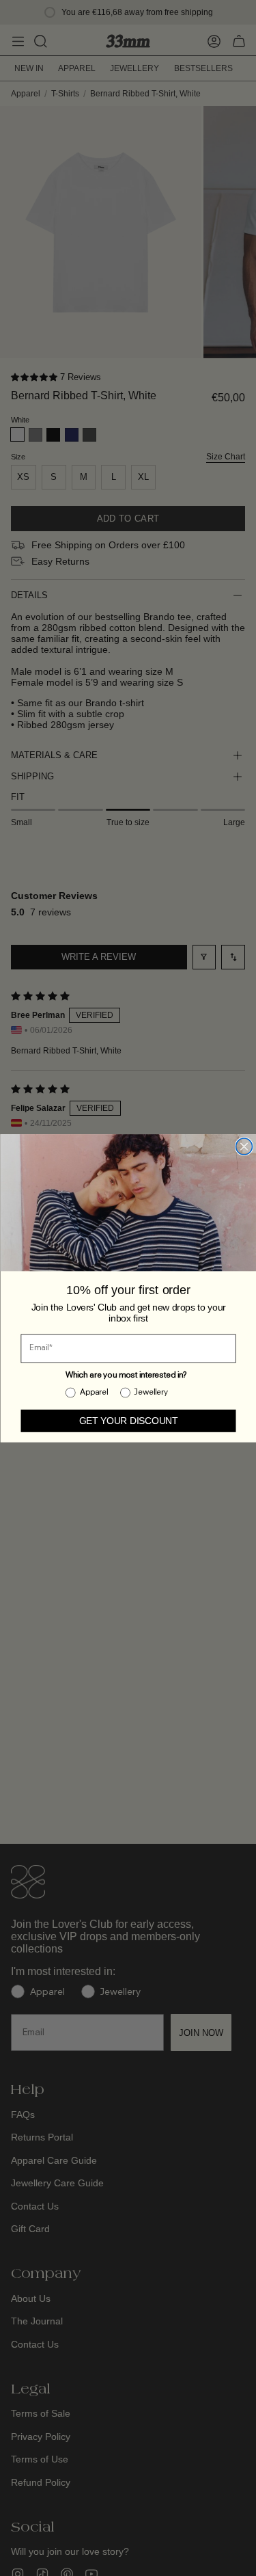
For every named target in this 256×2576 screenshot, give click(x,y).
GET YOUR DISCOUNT (128, 1420)
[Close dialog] (244, 1146)
